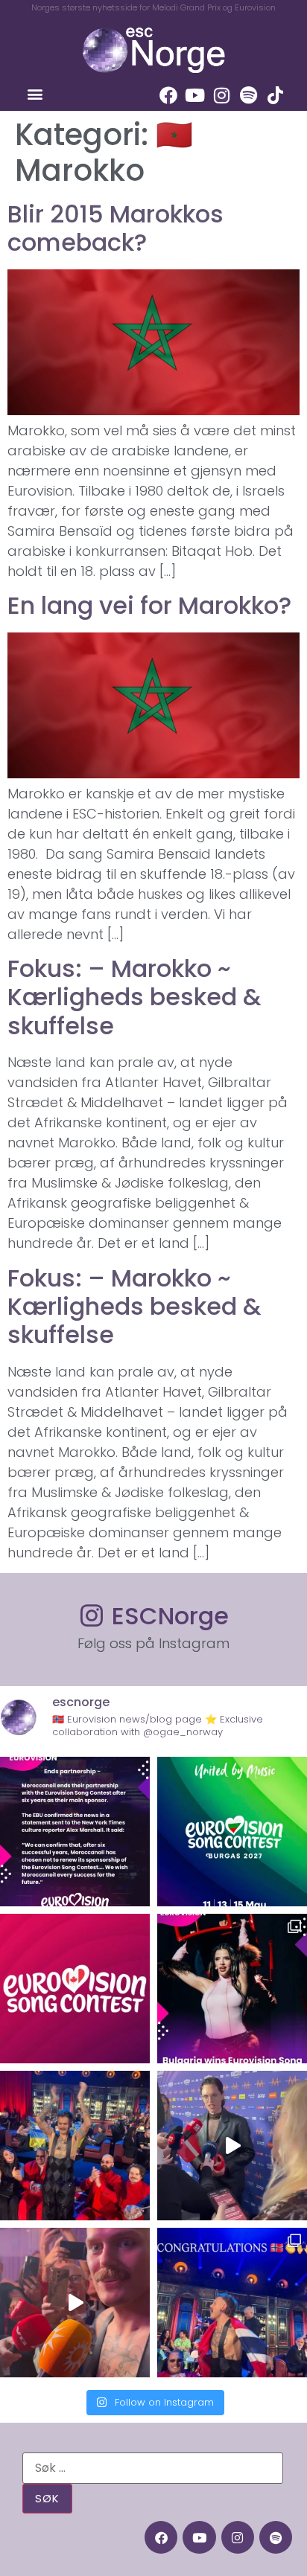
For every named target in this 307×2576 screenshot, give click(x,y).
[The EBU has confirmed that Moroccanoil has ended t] (75, 1832)
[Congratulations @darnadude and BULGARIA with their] (232, 1989)
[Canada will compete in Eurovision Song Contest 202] (75, 1989)
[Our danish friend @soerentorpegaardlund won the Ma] (232, 2146)
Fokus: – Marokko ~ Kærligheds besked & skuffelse (134, 997)
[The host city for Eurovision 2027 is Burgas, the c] (232, 1832)
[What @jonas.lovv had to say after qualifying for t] (75, 2303)
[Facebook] (168, 95)
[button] (35, 94)
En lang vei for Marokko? (149, 605)
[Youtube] (195, 95)
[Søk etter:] (153, 2468)
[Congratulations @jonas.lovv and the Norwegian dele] (232, 2303)
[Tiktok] (276, 95)
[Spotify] (249, 95)
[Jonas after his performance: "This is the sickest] (75, 2146)
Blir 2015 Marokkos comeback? (115, 228)
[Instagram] (222, 95)
